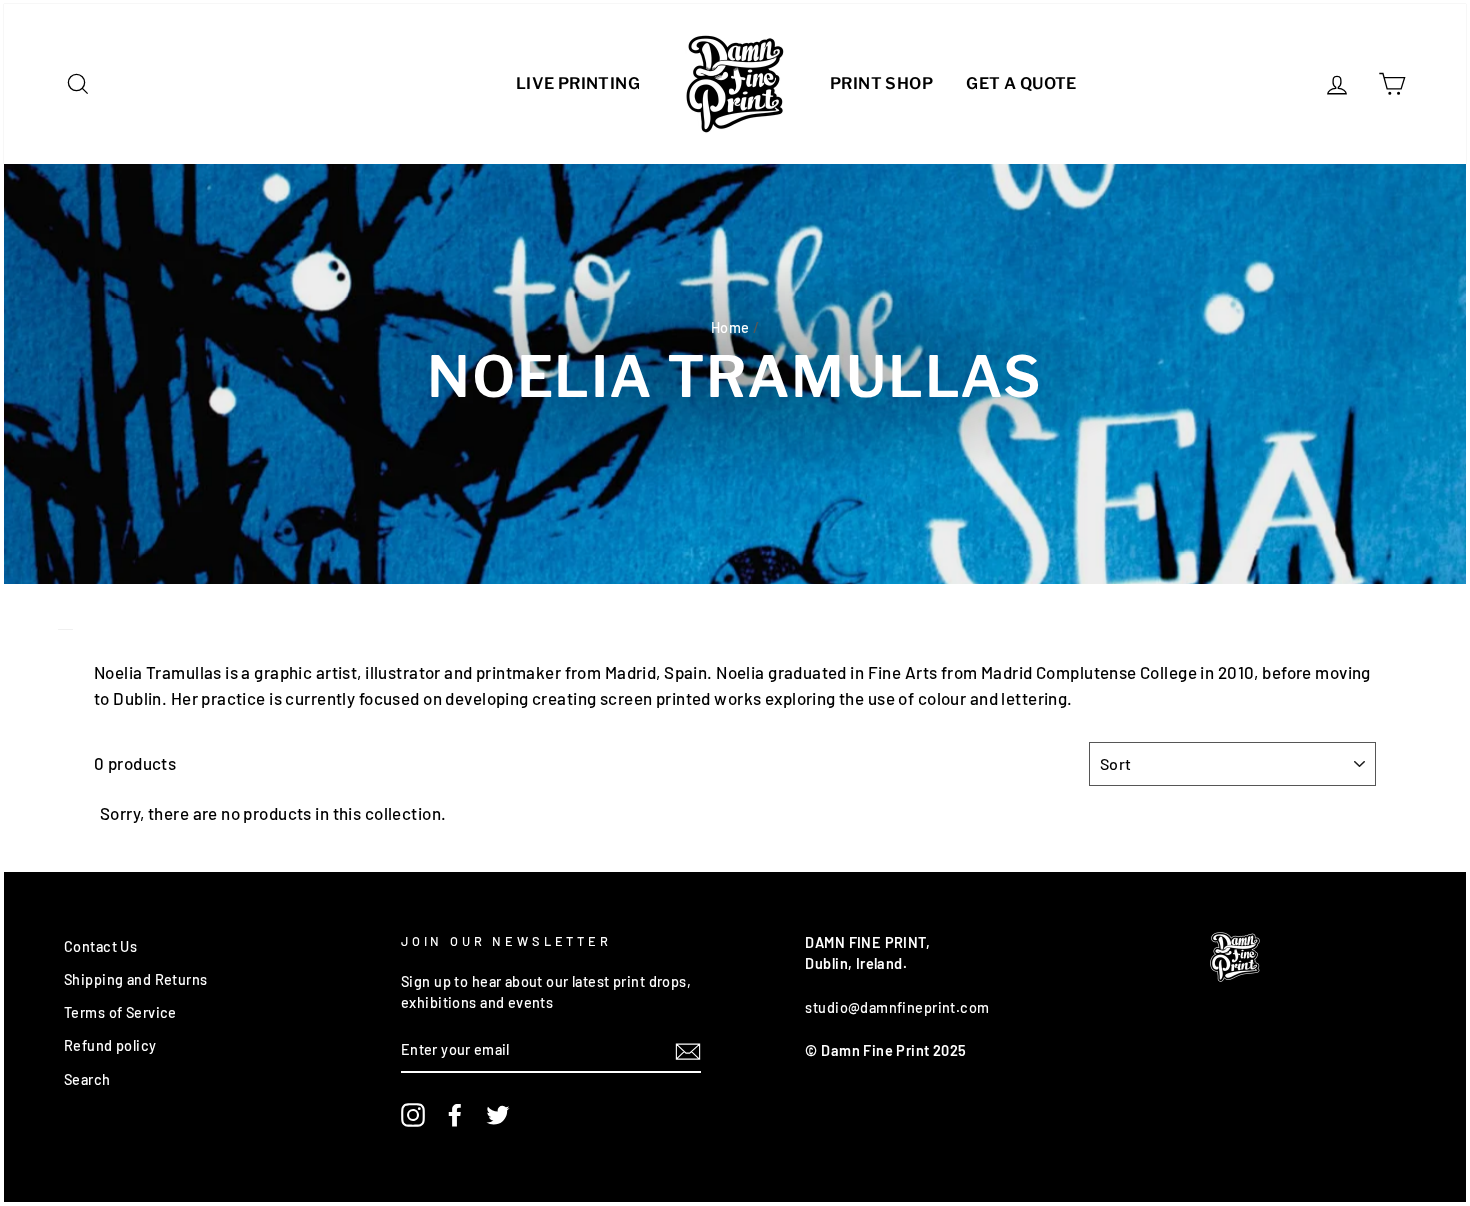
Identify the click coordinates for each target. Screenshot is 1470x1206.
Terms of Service (120, 1012)
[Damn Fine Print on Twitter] (498, 1115)
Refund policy (110, 1045)
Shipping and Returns (136, 979)
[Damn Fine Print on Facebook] (455, 1115)
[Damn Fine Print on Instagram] (413, 1115)
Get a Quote (1021, 83)
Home (730, 327)
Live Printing (578, 83)
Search (87, 1079)
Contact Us (100, 946)
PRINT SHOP (881, 83)
